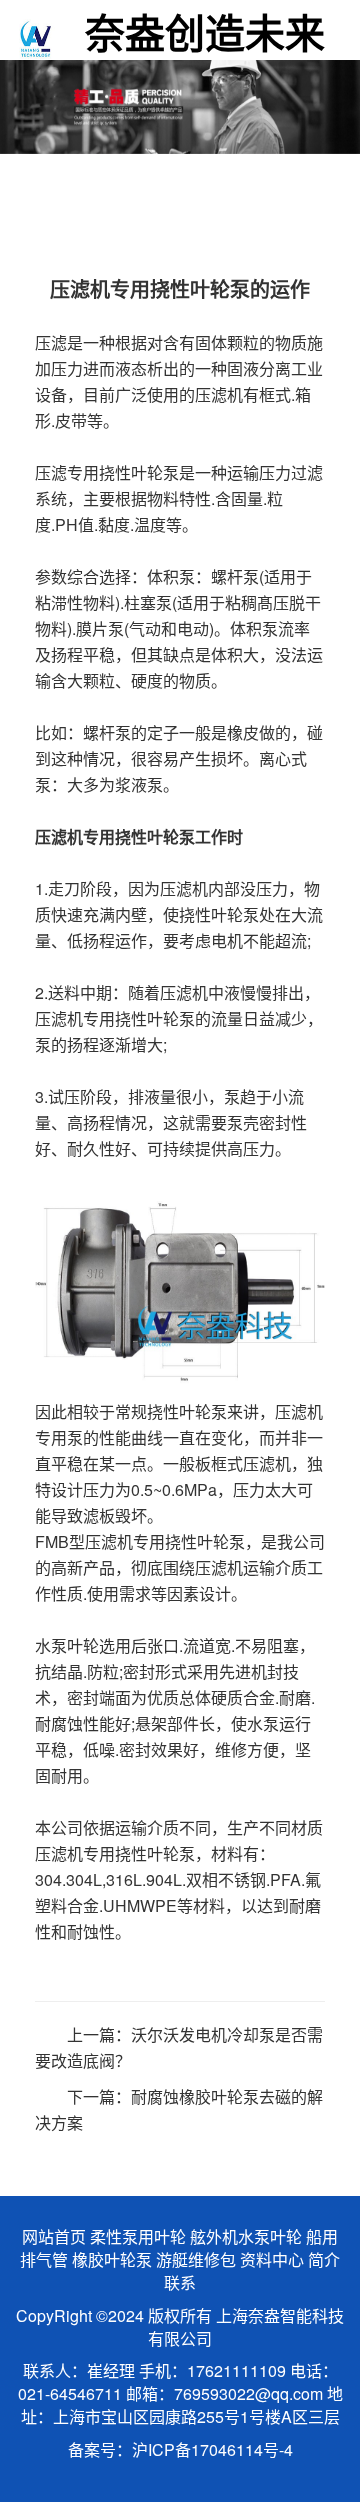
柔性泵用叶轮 (138, 2236)
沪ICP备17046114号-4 (212, 2449)
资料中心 (272, 2259)
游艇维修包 (196, 2259)
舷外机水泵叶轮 (246, 2236)
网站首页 (54, 2236)
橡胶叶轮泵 (112, 2259)
